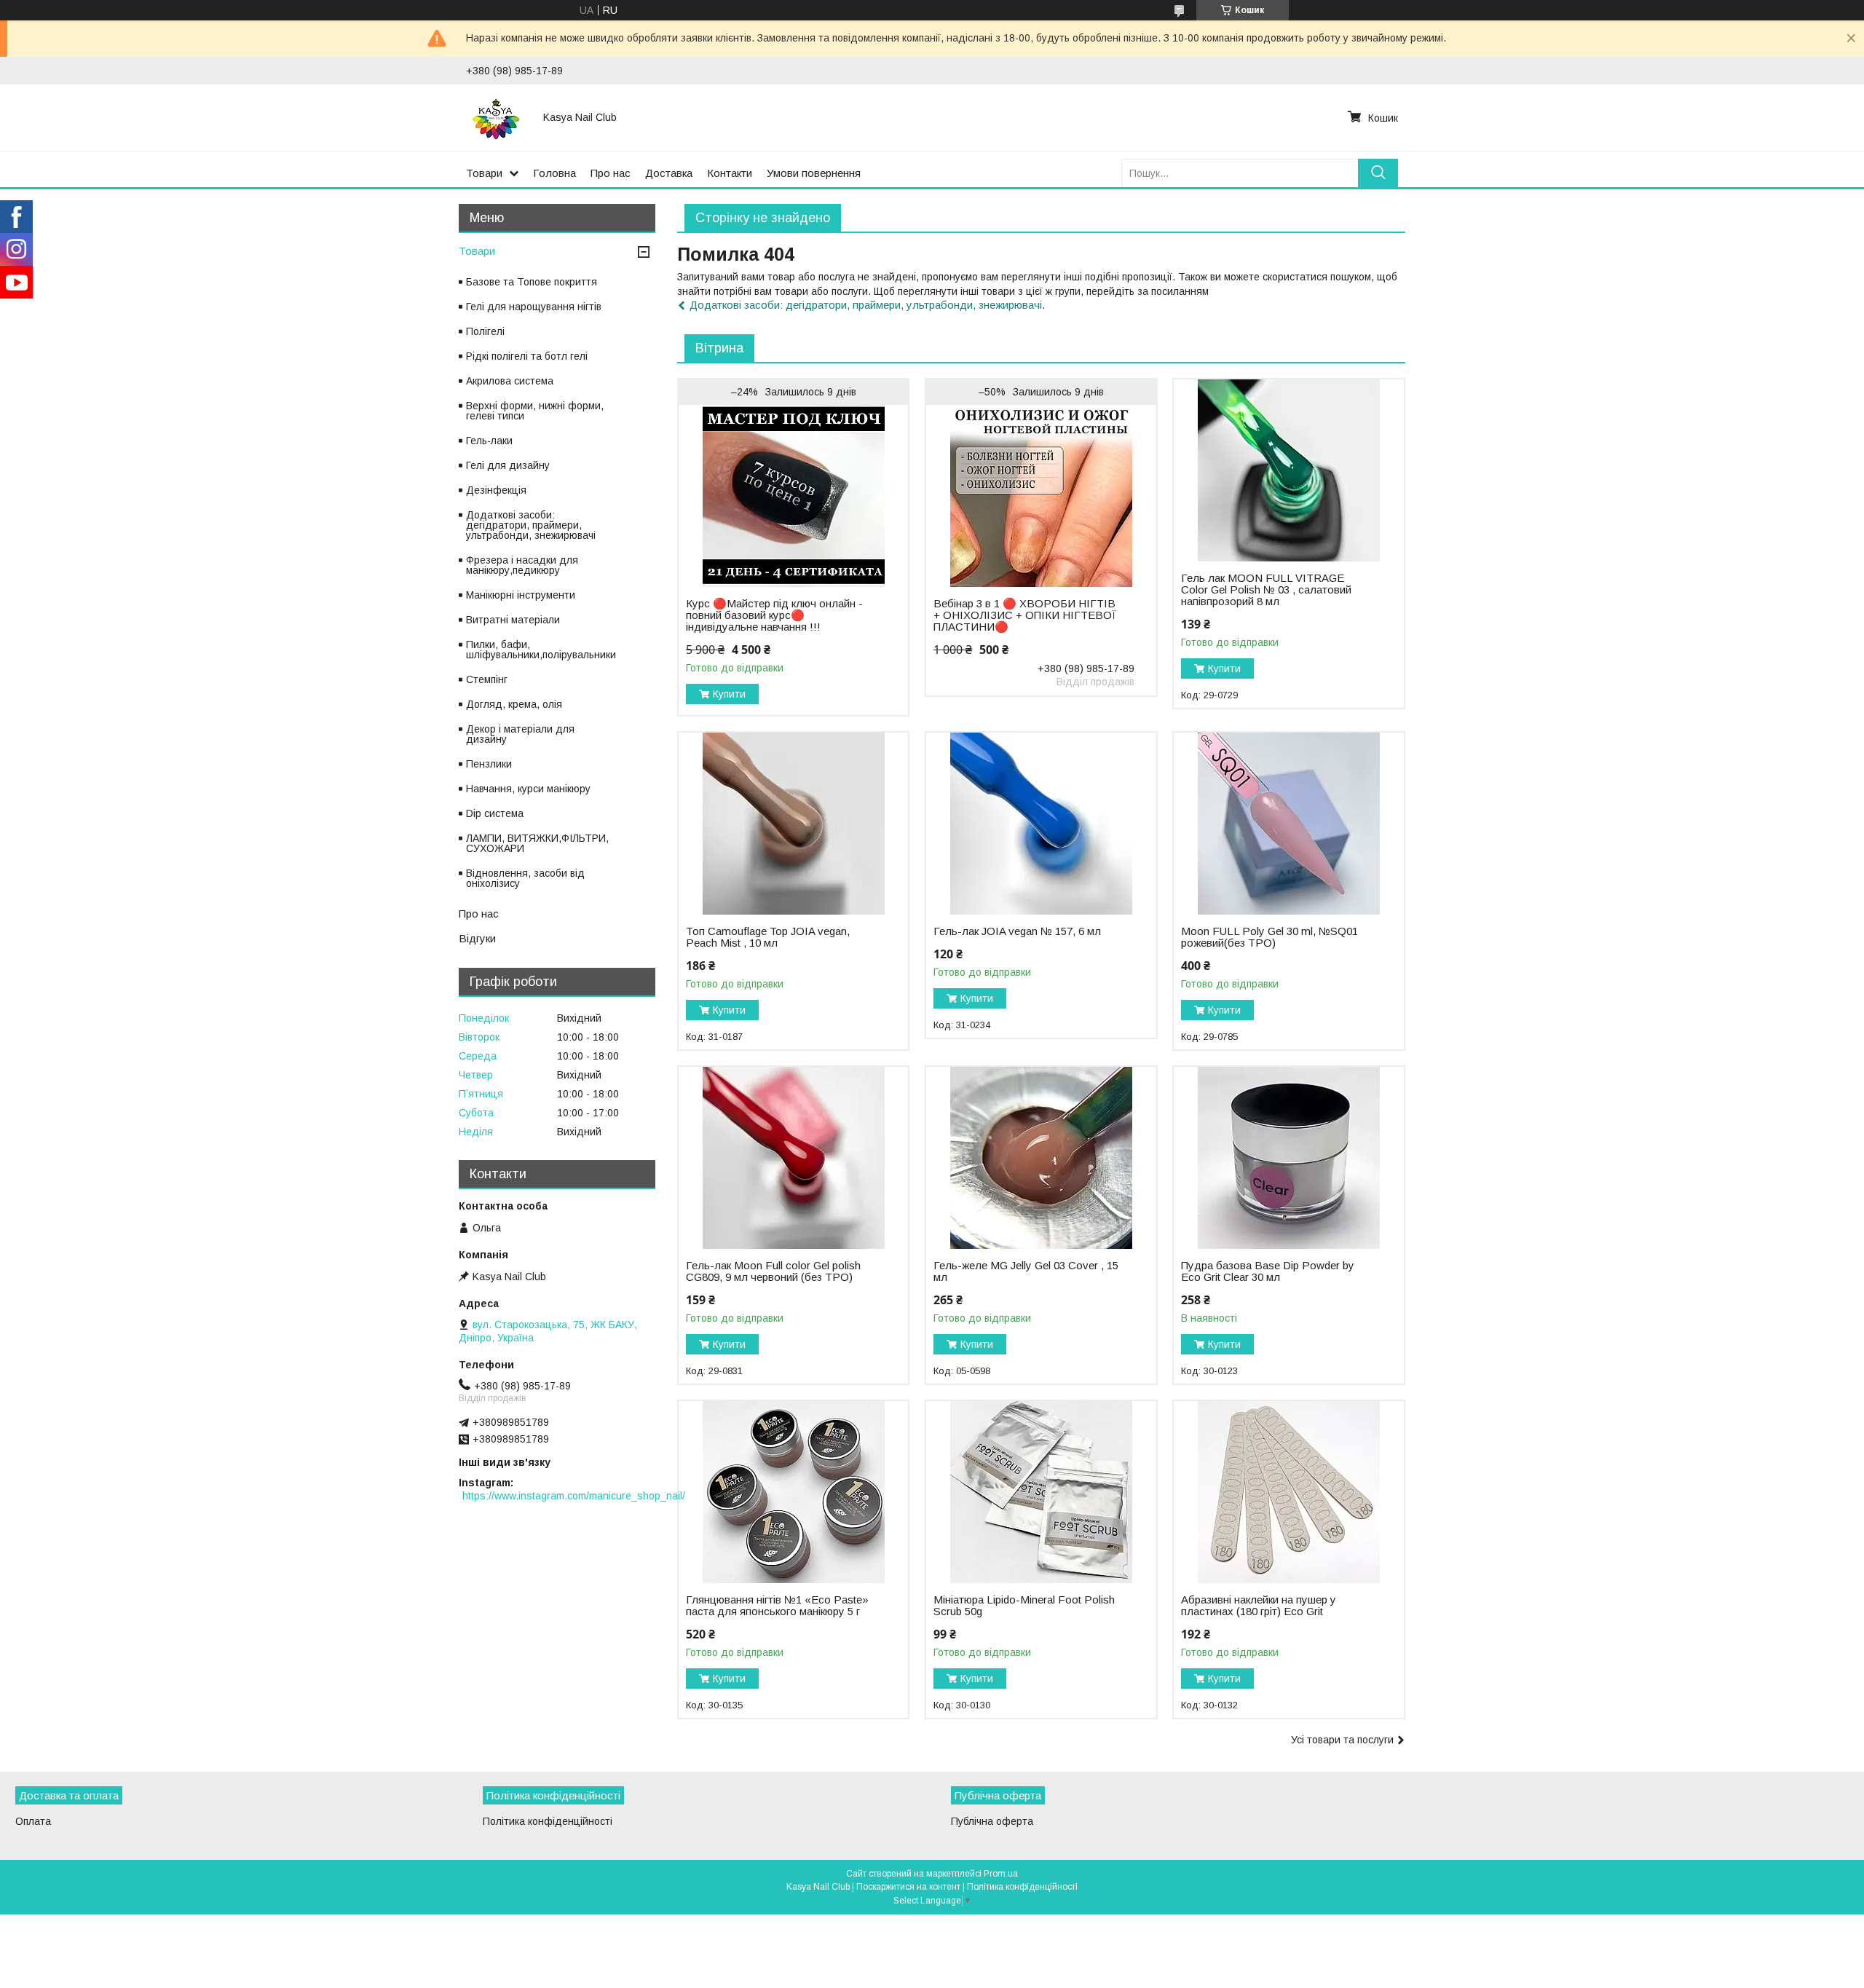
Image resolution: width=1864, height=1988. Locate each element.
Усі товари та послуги (1342, 1740)
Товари (484, 173)
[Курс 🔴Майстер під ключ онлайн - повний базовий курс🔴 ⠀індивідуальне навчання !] (793, 496)
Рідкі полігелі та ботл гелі (527, 356)
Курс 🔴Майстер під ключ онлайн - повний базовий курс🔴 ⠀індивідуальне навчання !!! (774, 615)
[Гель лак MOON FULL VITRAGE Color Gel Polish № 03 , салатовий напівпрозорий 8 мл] (1288, 470)
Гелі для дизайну (508, 465)
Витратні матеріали (513, 620)
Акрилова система (510, 381)
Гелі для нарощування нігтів (534, 307)
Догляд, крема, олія (514, 704)
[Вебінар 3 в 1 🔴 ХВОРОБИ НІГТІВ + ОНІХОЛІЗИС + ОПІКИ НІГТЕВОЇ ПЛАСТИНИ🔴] (1041, 496)
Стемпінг (487, 679)
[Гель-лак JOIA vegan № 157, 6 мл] (1041, 824)
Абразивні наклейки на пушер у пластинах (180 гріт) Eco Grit (1259, 1606)
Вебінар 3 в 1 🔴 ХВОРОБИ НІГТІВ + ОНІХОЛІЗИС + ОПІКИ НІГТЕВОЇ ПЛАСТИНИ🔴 (1025, 615)
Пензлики (489, 764)
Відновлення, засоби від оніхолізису (525, 878)
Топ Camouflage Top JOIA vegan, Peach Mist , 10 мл (768, 937)
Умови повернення (814, 173)
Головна (554, 173)
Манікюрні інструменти (521, 595)
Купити (729, 694)
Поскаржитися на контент (908, 1887)
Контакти (730, 173)
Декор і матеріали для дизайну (520, 734)
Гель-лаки (489, 441)
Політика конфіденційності (548, 1821)
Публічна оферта (992, 1821)
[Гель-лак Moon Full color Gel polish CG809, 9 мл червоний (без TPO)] (793, 1158)
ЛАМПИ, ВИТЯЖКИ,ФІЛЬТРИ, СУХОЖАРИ (537, 843)
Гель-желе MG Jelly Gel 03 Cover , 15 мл (1026, 1271)
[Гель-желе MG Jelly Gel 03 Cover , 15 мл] (1041, 1158)
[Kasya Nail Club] (496, 117)
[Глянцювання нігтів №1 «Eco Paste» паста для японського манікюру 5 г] (793, 1492)
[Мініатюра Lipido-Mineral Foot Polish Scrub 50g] (1041, 1492)
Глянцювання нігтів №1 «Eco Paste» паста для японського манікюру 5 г (777, 1606)
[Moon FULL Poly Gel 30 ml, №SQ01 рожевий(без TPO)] (1288, 824)
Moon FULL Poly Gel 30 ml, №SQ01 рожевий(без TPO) (1269, 937)
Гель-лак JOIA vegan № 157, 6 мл (1017, 931)
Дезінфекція (496, 490)
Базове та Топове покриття (532, 282)
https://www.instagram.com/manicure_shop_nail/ (574, 1496)
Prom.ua (1001, 1874)
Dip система (495, 813)
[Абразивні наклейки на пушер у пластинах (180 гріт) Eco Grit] (1288, 1492)
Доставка (669, 173)
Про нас (611, 173)
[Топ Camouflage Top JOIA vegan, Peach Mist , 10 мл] (793, 824)
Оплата (33, 1821)
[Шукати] (1378, 173)
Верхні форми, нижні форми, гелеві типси (535, 411)
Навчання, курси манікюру (528, 789)
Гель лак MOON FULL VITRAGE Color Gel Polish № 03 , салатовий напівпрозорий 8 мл (1266, 590)
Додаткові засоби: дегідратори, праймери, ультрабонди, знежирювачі (866, 305)
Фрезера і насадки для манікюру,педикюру (522, 565)
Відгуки (477, 938)
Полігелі (485, 331)
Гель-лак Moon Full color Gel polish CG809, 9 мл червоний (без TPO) (773, 1271)
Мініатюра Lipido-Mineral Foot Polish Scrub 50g (1024, 1606)
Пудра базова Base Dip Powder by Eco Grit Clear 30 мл (1268, 1271)
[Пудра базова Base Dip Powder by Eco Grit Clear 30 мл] (1288, 1158)
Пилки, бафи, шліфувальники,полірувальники (541, 650)
